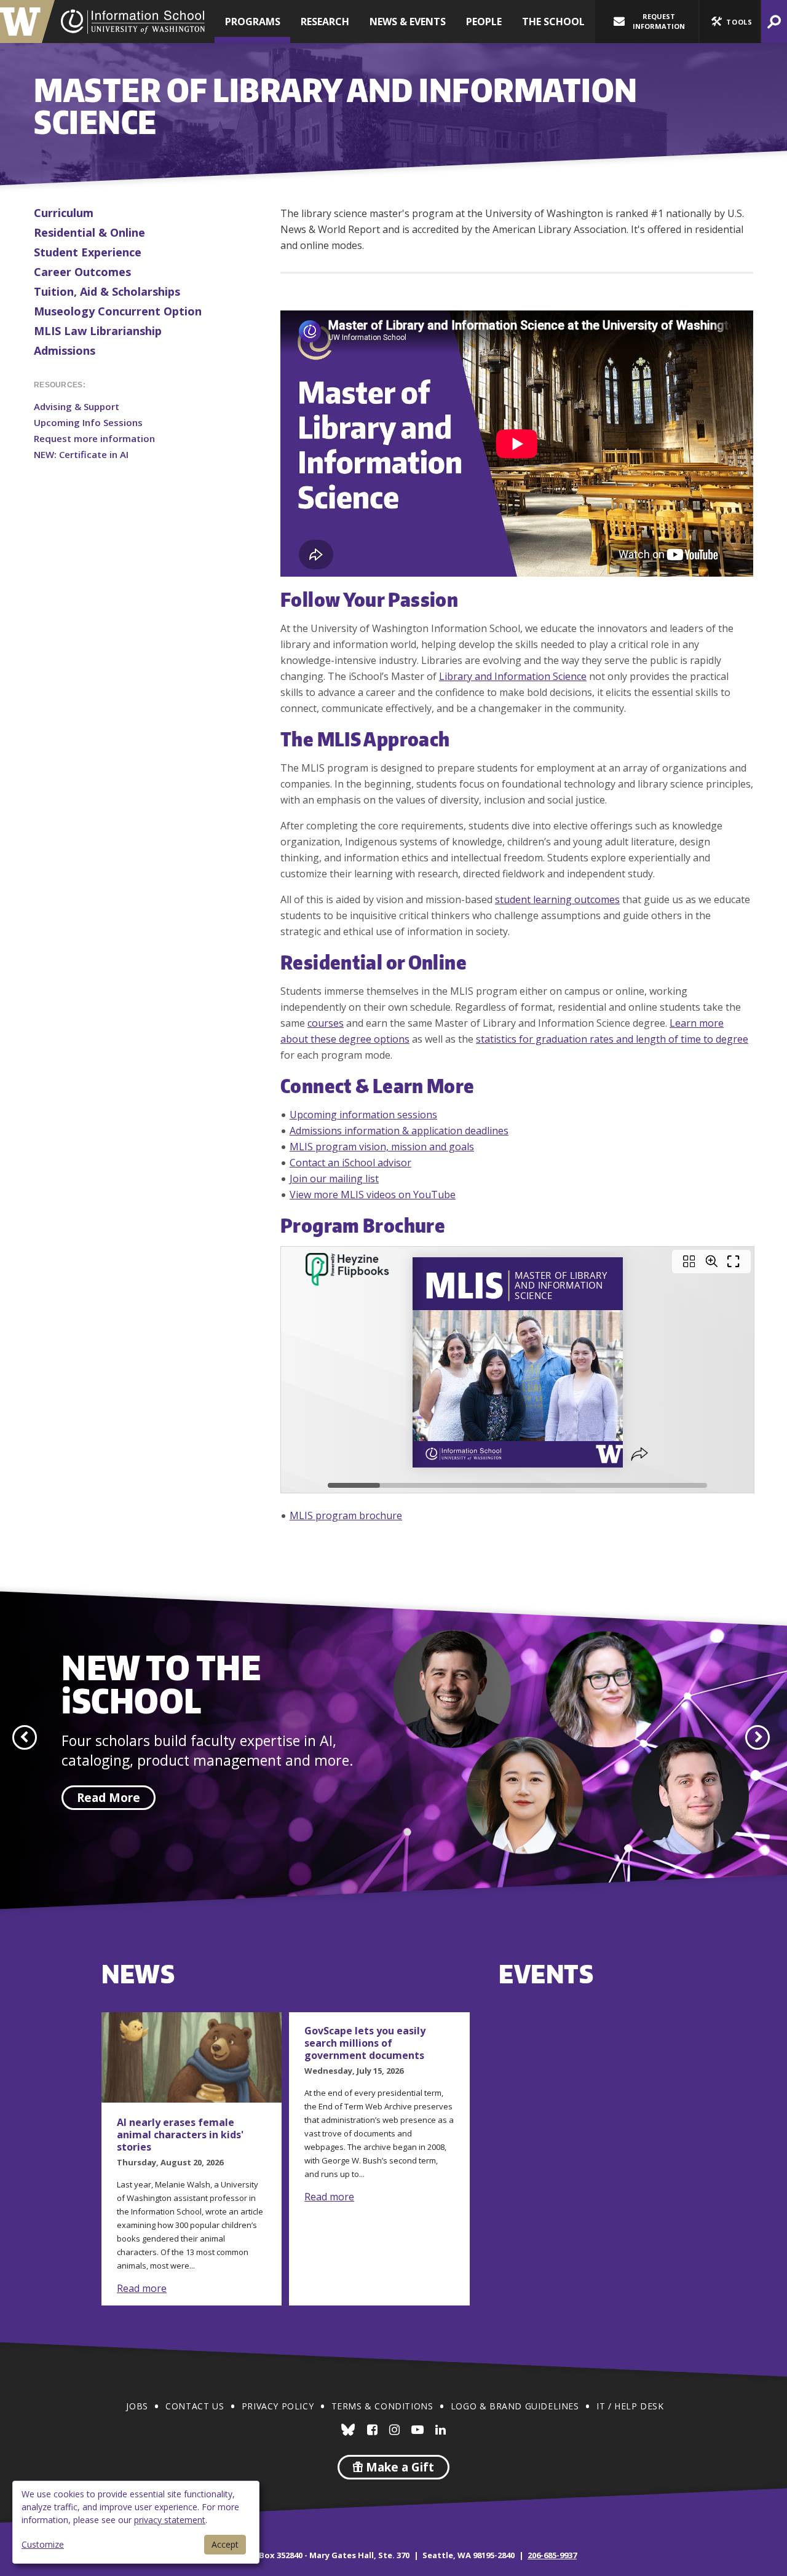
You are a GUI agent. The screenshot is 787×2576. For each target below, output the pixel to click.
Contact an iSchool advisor (350, 1163)
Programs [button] (253, 22)
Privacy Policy (278, 2406)
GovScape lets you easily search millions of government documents (365, 2043)
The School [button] (553, 22)
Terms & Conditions (382, 2406)
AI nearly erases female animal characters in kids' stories (180, 2135)
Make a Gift (398, 2467)
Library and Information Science (513, 676)
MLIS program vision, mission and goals (382, 1147)
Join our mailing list (334, 1179)
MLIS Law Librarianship (98, 331)
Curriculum (64, 213)
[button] (730, 22)
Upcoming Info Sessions (88, 422)
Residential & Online (89, 232)
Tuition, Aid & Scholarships (107, 291)
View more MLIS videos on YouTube (373, 1195)
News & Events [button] (408, 22)
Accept (225, 2544)
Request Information (659, 21)
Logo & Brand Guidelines (515, 2406)
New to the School (161, 1683)
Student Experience (88, 252)
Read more (142, 2288)
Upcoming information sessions (363, 1115)
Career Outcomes (82, 272)
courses (326, 1023)
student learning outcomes (557, 899)
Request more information (94, 438)
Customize (43, 2544)
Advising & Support (77, 406)
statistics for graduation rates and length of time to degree (612, 1039)
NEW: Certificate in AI (81, 454)
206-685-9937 (552, 2555)
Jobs (137, 2406)
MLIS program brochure (346, 1515)
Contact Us (195, 2406)
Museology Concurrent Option (118, 311)
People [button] (484, 22)
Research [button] (325, 22)
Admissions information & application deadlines (399, 1131)
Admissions (65, 350)
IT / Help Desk (630, 2406)
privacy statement (170, 2520)
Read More (109, 1798)
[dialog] (136, 2522)
